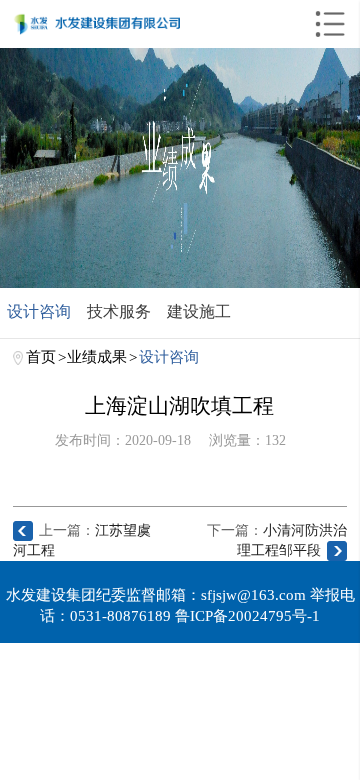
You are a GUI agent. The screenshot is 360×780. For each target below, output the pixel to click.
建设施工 (199, 311)
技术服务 (119, 311)
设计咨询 (39, 311)
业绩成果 (97, 356)
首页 (41, 356)
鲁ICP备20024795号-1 (247, 615)
